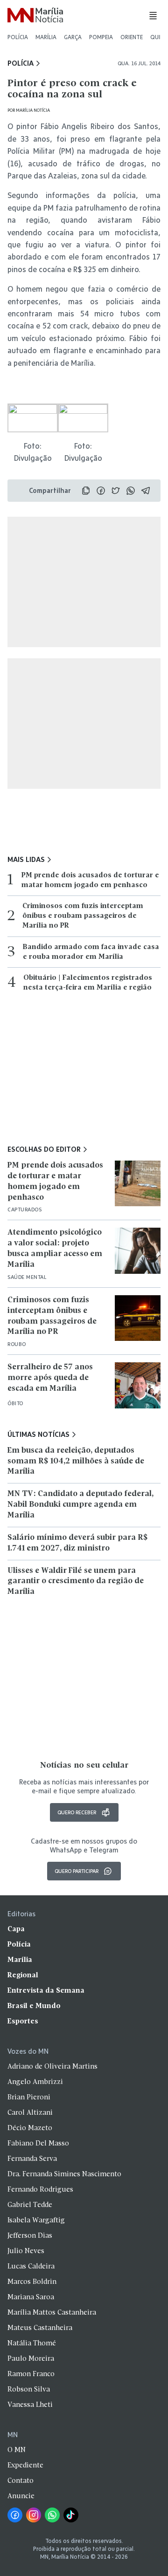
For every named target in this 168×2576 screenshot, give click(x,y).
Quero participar (77, 1871)
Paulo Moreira (31, 2359)
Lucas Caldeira (31, 2267)
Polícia (18, 37)
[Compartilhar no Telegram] (146, 491)
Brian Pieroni (29, 2098)
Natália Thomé (32, 2344)
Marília (46, 37)
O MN (17, 2450)
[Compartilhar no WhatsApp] (131, 491)
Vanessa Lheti (30, 2405)
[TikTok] (71, 2515)
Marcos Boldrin (32, 2282)
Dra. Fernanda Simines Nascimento (64, 2174)
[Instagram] (34, 2515)
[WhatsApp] (52, 2515)
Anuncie (21, 2496)
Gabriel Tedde (30, 2205)
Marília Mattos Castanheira (52, 2313)
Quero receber (77, 1812)
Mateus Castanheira (40, 2328)
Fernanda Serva (32, 2159)
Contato (21, 2481)
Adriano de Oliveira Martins (52, 2067)
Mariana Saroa (31, 2297)
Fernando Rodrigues (40, 2190)
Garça (73, 37)
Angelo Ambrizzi (35, 2082)
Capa (16, 1929)
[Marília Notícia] (35, 16)
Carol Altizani (30, 2113)
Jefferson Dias (30, 2236)
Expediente (25, 2466)
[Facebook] (15, 2515)
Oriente (132, 37)
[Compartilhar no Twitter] (116, 491)
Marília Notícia (33, 110)
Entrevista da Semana (46, 1991)
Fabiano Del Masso (38, 2144)
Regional (23, 1975)
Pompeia (101, 37)
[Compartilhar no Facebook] (101, 491)
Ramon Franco (31, 2374)
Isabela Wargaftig (36, 2221)
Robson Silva (29, 2390)
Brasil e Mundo (34, 2006)
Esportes (23, 2022)
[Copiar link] (86, 491)
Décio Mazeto (30, 2128)
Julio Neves (26, 2251)
